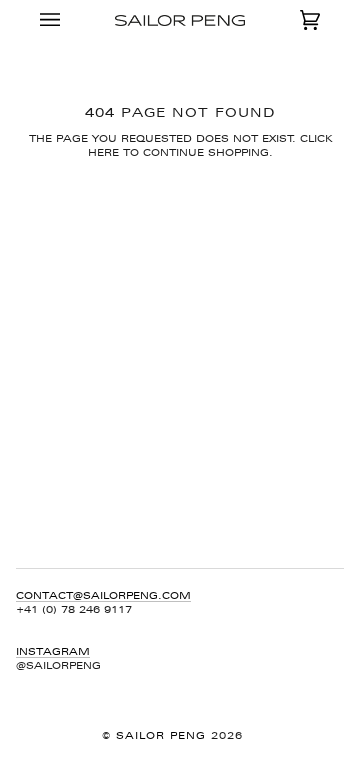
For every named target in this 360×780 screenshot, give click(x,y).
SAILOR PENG (163, 735)
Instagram (53, 651)
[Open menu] (70, 20)
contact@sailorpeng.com (103, 595)
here (103, 152)
